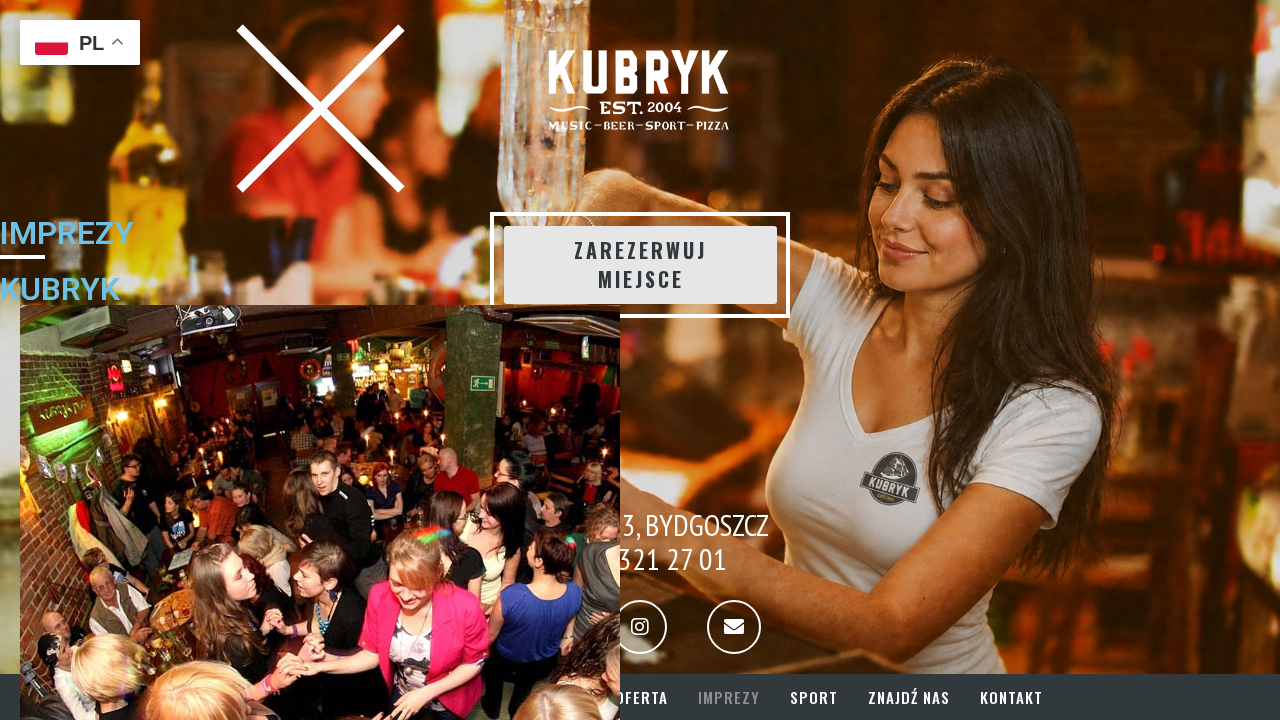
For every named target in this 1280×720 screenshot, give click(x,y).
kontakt (1011, 697)
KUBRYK (60, 289)
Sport (814, 697)
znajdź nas (909, 697)
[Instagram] (640, 627)
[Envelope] (734, 627)
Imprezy (729, 697)
